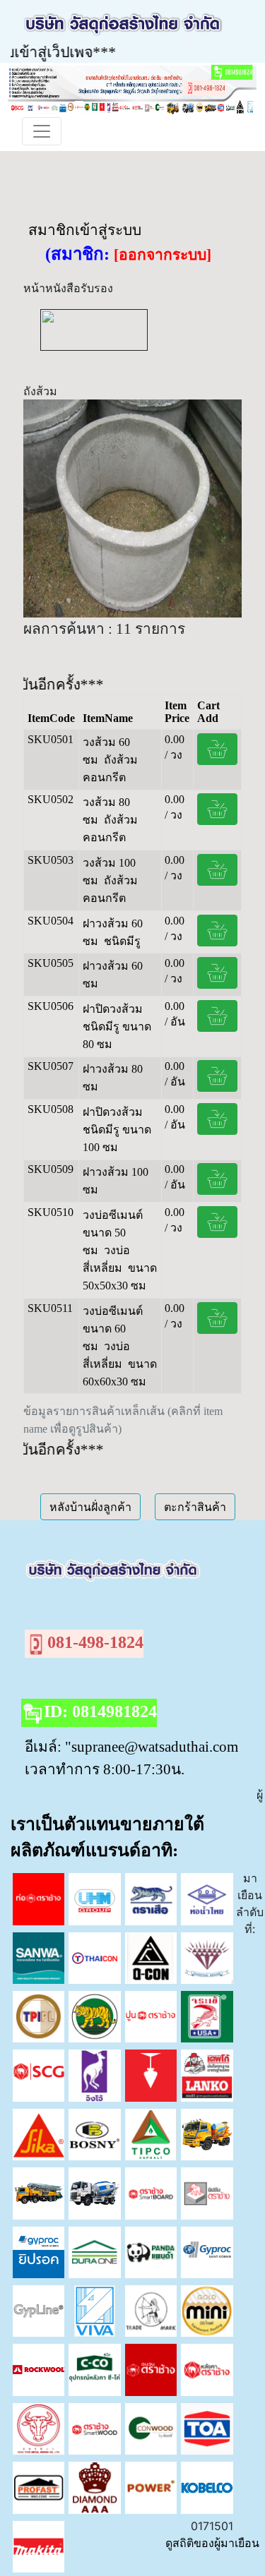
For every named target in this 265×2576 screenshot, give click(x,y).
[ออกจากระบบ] (163, 255)
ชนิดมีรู (122, 941)
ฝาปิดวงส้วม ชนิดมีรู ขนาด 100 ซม (117, 1130)
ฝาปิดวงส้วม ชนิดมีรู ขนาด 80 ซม (117, 1027)
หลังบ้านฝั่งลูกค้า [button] (90, 1507)
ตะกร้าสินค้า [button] (195, 1507)
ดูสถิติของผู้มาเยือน (212, 2543)
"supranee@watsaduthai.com (152, 1746)
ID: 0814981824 (100, 1711)
